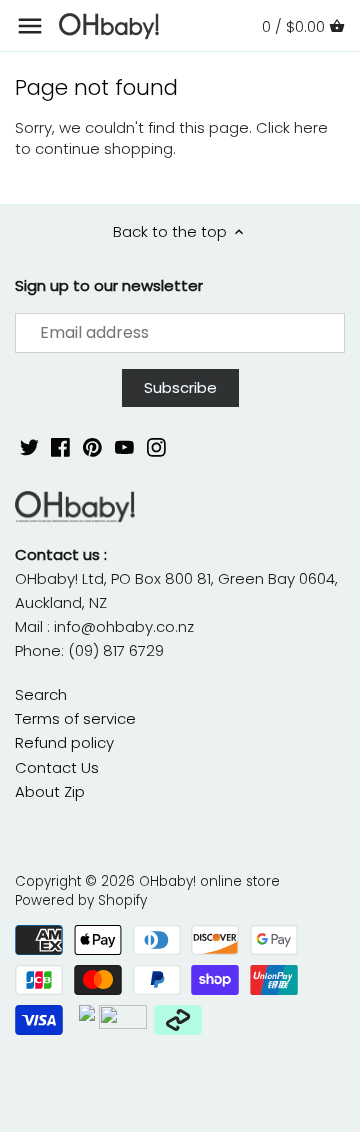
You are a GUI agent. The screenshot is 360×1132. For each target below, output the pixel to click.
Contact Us (57, 767)
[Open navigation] (30, 26)
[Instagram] (156, 446)
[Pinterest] (92, 446)
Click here (292, 127)
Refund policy (64, 742)
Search (41, 694)
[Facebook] (60, 446)
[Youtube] (124, 446)
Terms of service (75, 718)
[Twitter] (29, 446)
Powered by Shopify (81, 900)
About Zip (50, 791)
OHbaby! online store (209, 881)
